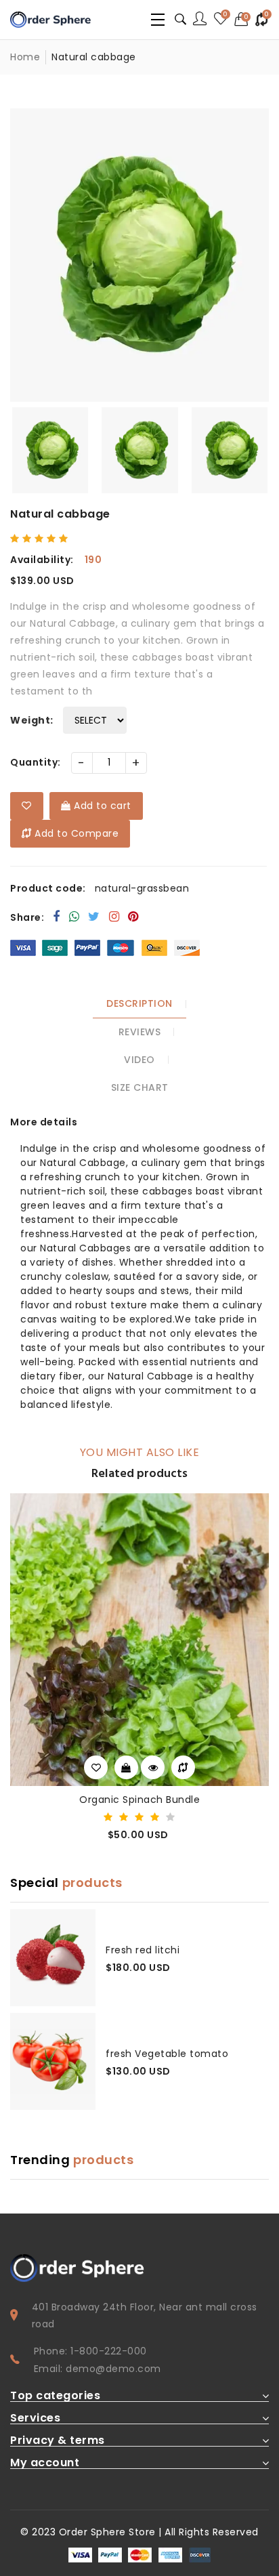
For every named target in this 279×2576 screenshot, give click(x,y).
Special (66, 1883)
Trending (72, 2160)
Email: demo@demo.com (98, 2369)
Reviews (140, 1032)
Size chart (140, 1087)
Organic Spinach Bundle (139, 1800)
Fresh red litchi (143, 1950)
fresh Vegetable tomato (167, 2054)
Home (25, 57)
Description (139, 1003)
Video (139, 1060)
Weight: (32, 720)
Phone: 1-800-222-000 (90, 2351)
